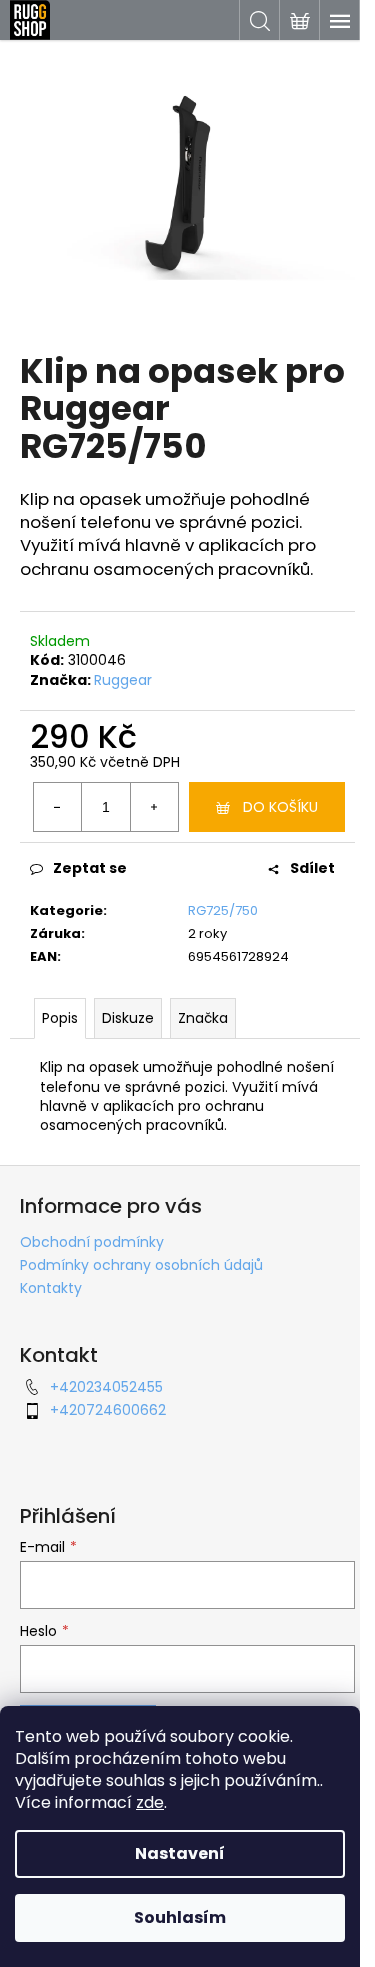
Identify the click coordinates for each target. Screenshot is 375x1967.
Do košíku (280, 807)
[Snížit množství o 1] (58, 807)
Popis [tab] (60, 1018)
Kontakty (51, 1288)
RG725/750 (223, 910)
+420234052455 (106, 1387)
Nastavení (180, 1853)
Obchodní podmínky (92, 1242)
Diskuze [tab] (128, 1018)
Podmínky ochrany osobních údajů (141, 1265)
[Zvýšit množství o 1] (154, 807)
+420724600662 (108, 1410)
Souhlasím (180, 1917)
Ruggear (123, 680)
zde (150, 1802)
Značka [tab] (203, 1018)
